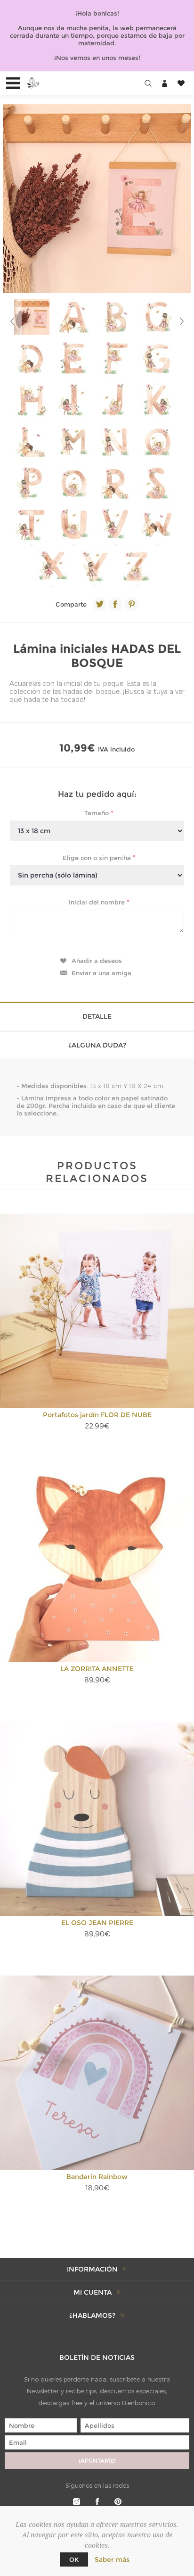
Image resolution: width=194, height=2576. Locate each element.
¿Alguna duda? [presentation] (97, 1045)
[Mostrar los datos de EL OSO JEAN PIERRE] (97, 1819)
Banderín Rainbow (97, 2177)
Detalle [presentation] (97, 1016)
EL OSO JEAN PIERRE (97, 1923)
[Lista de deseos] (181, 83)
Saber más (112, 2559)
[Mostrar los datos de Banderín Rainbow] (97, 2073)
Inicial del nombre (98, 902)
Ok (74, 2559)
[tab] (97, 1016)
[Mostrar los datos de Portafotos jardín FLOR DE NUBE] (97, 1311)
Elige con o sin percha (98, 857)
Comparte (71, 604)
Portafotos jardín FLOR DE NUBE (97, 1415)
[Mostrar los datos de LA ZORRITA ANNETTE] (97, 1565)
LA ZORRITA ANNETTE (97, 1669)
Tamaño (97, 813)
